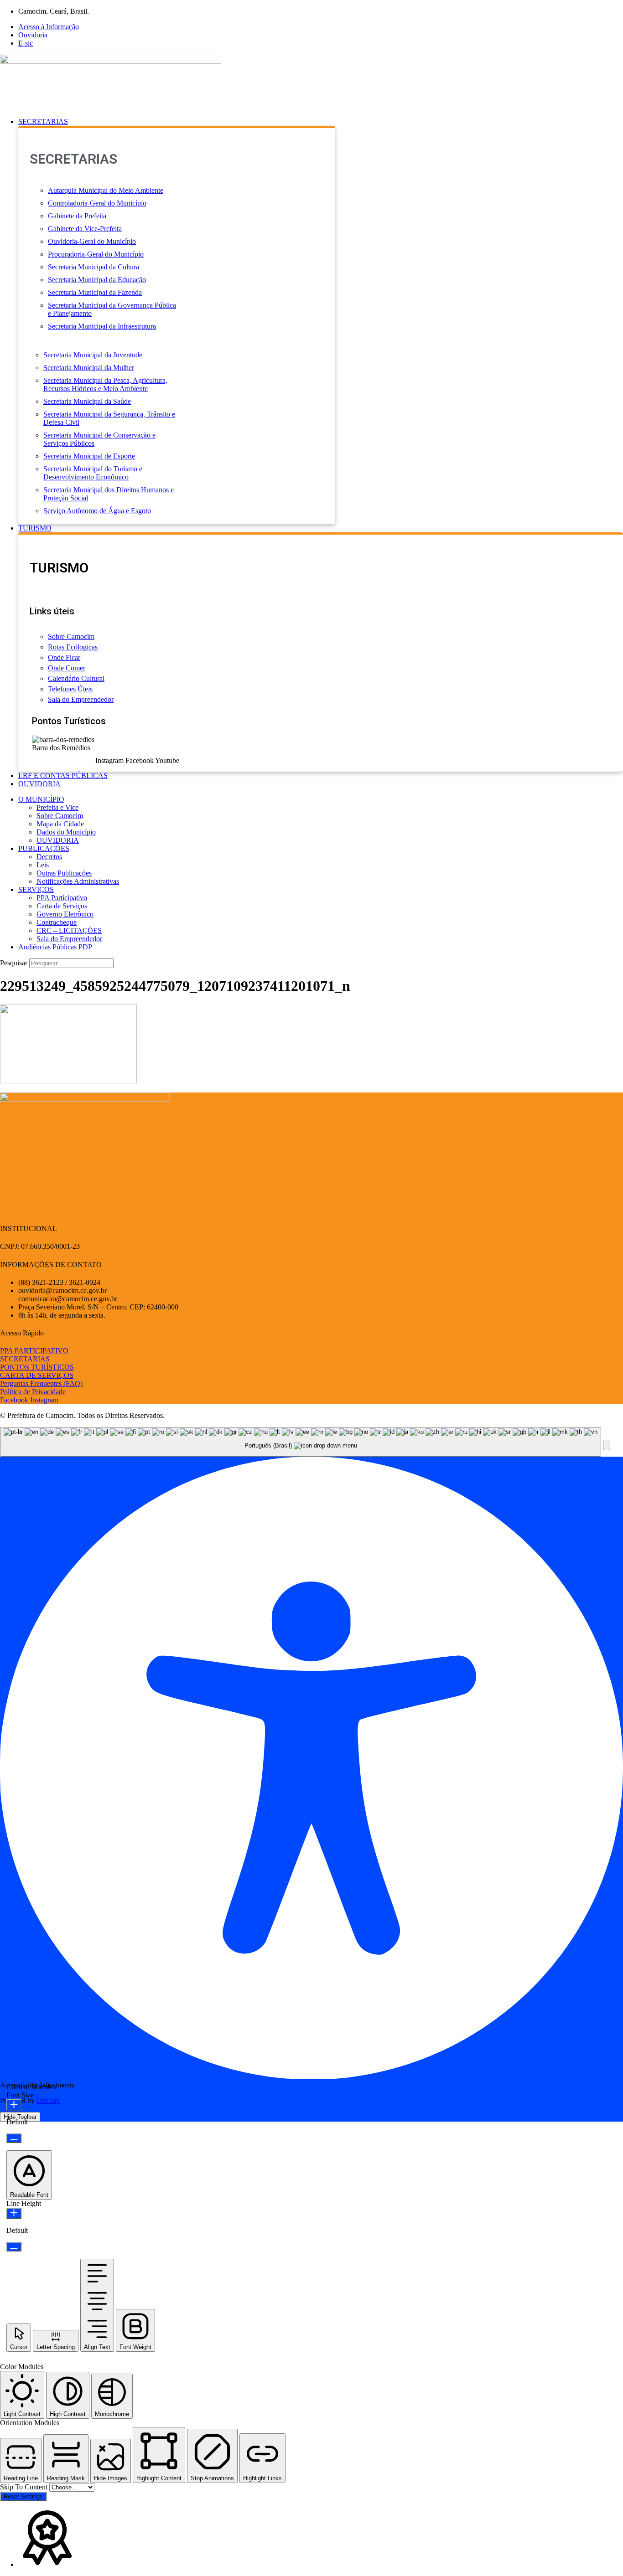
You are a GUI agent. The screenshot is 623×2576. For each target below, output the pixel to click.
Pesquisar (14, 963)
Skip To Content (25, 2487)
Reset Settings (23, 2496)
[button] (321, 122)
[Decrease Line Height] (14, 2247)
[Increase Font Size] (14, 2105)
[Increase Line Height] (14, 2213)
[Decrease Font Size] (14, 2138)
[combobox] (301, 1442)
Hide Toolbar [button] (20, 2117)
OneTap (48, 2100)
